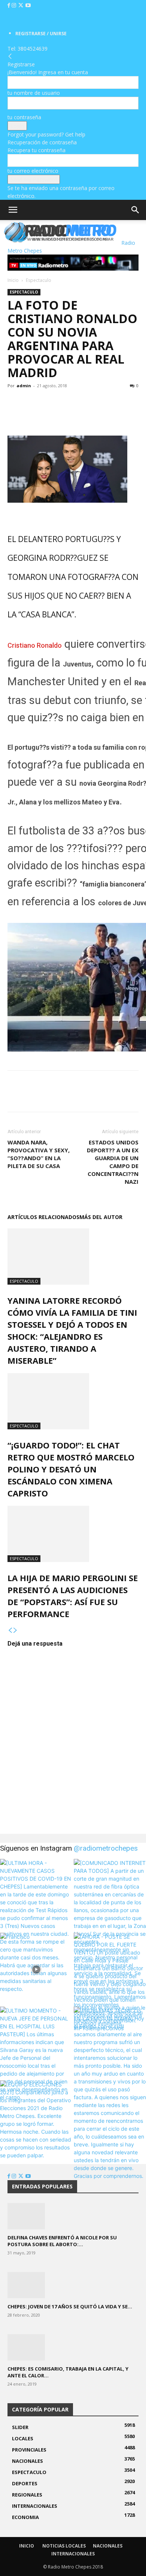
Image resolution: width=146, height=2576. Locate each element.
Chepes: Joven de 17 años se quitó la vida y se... (70, 2306)
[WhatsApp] (49, 403)
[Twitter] (22, 5)
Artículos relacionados (43, 1217)
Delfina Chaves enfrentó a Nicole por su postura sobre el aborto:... (62, 2241)
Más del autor (101, 1217)
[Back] (10, 56)
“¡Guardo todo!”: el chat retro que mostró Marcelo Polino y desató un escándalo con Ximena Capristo (71, 1469)
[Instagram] (15, 5)
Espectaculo (39, 280)
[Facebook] (10, 5)
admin (24, 386)
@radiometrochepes (106, 1848)
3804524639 (33, 49)
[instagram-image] (36, 1895)
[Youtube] (28, 5)
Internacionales (73, 2554)
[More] (67, 403)
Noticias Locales (64, 2546)
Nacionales (108, 2546)
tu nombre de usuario (34, 93)
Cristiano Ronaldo (35, 645)
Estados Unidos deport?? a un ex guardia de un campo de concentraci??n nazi (113, 1162)
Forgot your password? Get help (46, 134)
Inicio (13, 280)
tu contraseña (24, 117)
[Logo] (1, 243)
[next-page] (15, 1630)
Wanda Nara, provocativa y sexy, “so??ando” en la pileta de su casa (39, 1154)
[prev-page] (10, 1630)
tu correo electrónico (33, 171)
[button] (13, 210)
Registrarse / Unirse (41, 34)
